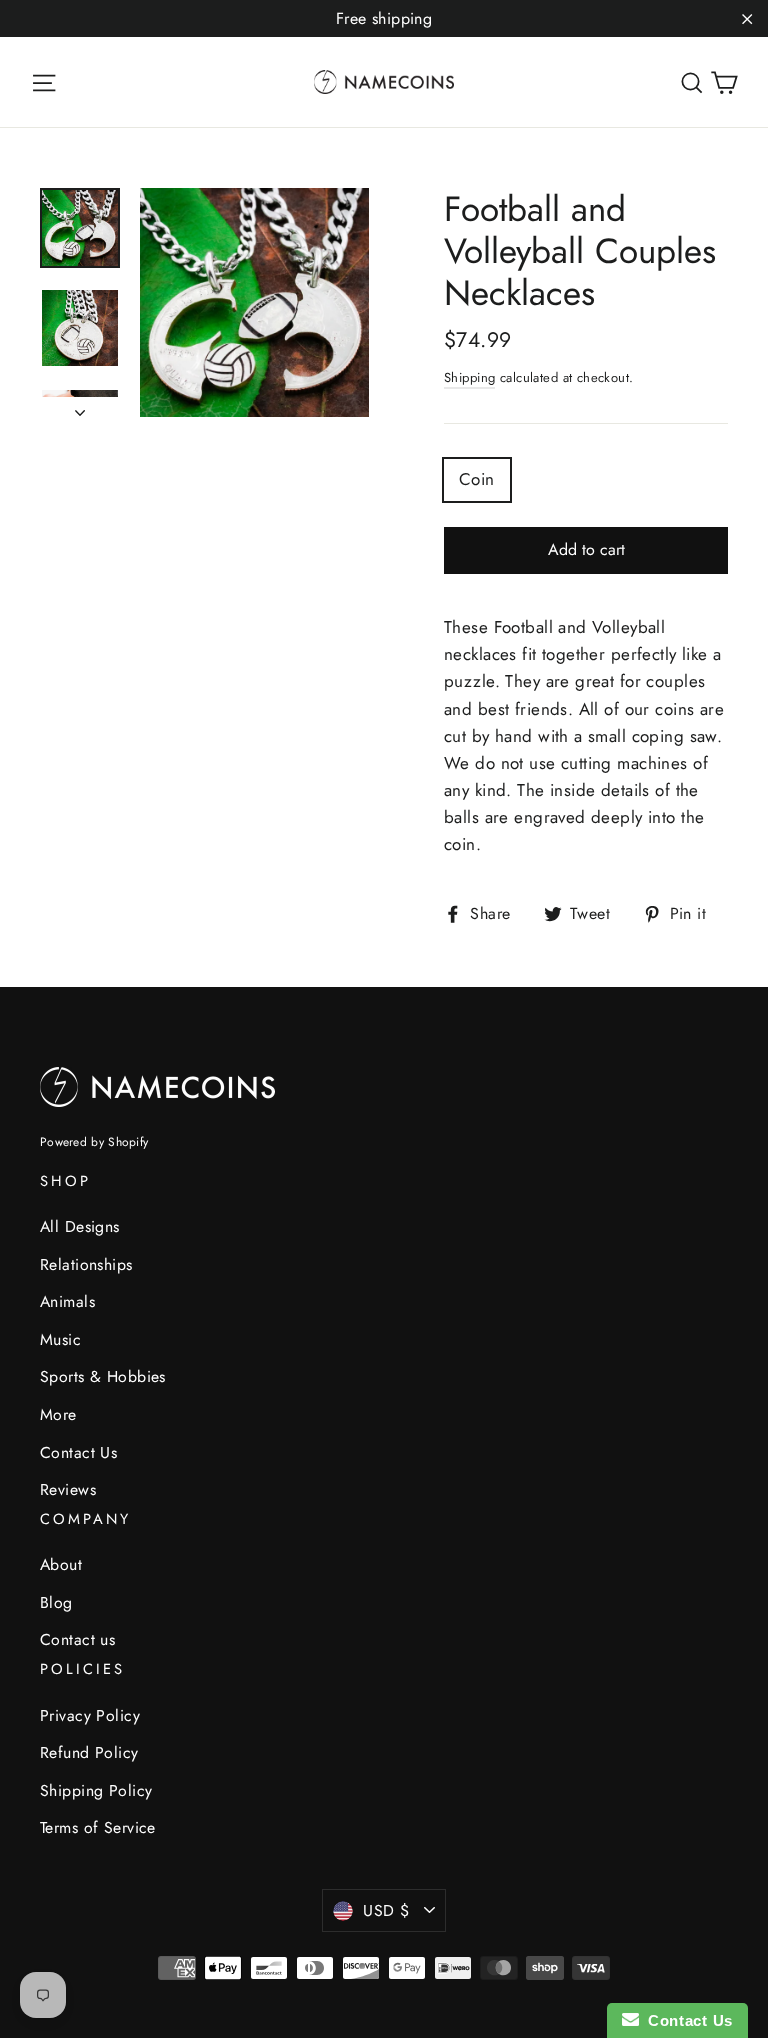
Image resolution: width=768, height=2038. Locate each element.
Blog (56, 1602)
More (58, 1414)
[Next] (80, 407)
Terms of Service (98, 1827)
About (61, 1564)
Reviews (68, 1489)
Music (60, 1339)
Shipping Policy (96, 1790)
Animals (67, 1301)
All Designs (80, 1226)
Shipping (469, 377)
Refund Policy (89, 1752)
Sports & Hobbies (103, 1376)
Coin (477, 479)
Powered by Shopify (94, 1142)
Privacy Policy (90, 1715)
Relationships (86, 1264)
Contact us (77, 1639)
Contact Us (78, 1452)
